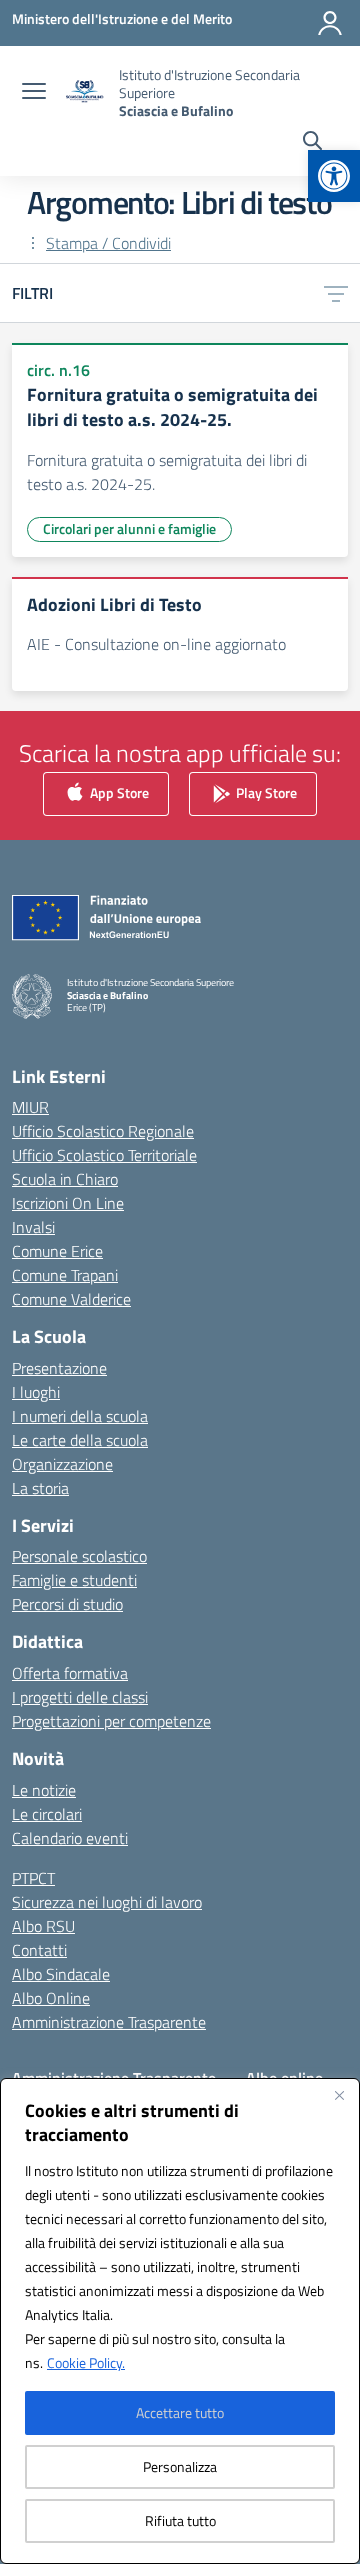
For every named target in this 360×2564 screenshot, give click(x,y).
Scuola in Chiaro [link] (65, 1179)
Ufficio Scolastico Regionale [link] (103, 1131)
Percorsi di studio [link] (67, 1604)
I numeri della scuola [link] (80, 1416)
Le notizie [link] (44, 1790)
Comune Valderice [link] (71, 1299)
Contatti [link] (39, 1950)
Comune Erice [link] (57, 1251)
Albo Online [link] (51, 1998)
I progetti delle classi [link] (80, 1697)
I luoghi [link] (36, 1392)
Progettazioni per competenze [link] (111, 1721)
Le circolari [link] (47, 1814)
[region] (180, 2321)
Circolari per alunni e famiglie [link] (129, 528)
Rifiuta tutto (180, 2520)
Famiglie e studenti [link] (74, 1580)
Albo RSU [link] (43, 1926)
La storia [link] (40, 1488)
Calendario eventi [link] (70, 1838)
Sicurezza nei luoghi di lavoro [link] (107, 1902)
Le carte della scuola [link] (80, 1440)
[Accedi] (330, 23)
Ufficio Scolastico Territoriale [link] (104, 1155)
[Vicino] (339, 2095)
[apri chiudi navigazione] (34, 93)
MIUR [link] (30, 1107)
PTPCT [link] (33, 1878)
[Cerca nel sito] (312, 143)
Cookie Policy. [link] (86, 2362)
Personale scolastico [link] (79, 1556)
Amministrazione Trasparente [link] (109, 2022)
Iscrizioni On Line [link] (68, 1203)
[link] (334, 176)
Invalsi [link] (33, 1227)
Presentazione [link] (59, 1368)
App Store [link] (118, 792)
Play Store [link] (265, 792)
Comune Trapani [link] (65, 1275)
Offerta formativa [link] (70, 1673)
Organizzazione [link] (62, 1464)
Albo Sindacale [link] (61, 1974)
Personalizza (180, 2466)
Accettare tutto (180, 2412)
